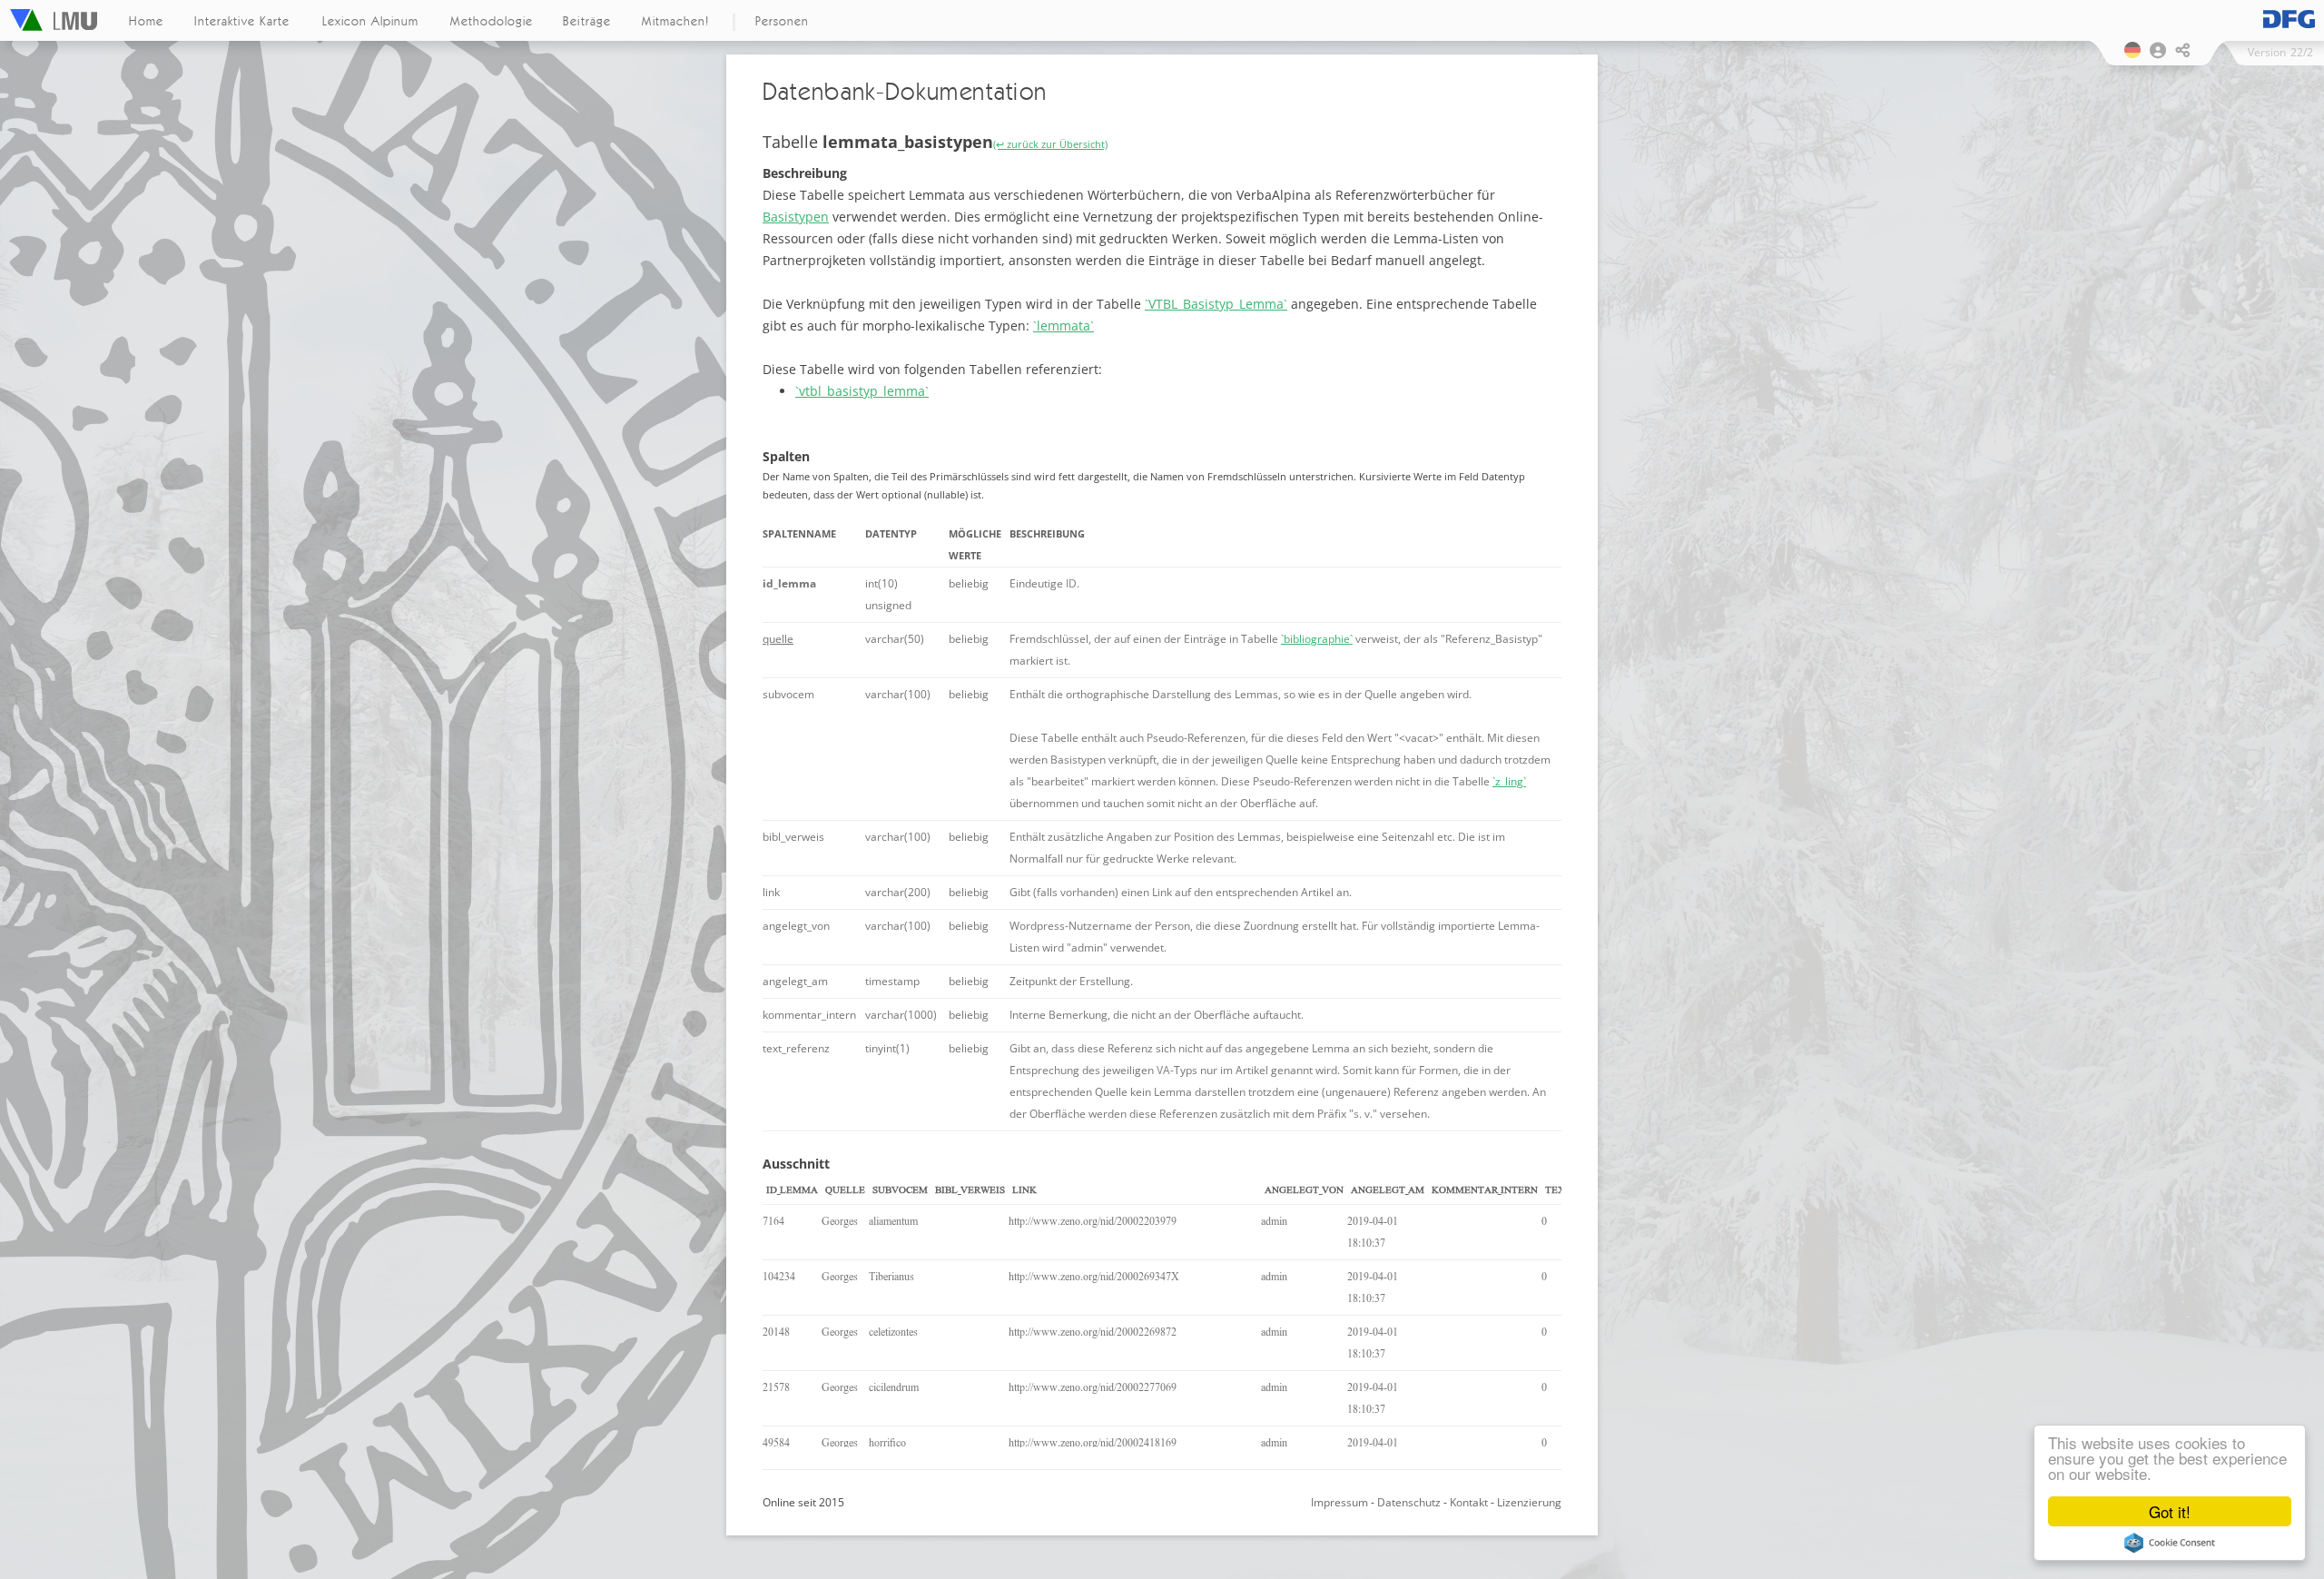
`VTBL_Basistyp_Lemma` (1216, 304)
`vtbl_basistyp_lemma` (862, 391)
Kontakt (1469, 1502)
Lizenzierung (1529, 1502)
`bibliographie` (1317, 639)
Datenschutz (1409, 1502)
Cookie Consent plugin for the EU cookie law (2170, 1543)
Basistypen (796, 217)
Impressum (1339, 1502)
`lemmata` (1064, 326)
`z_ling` (1509, 781)
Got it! (2170, 1511)
